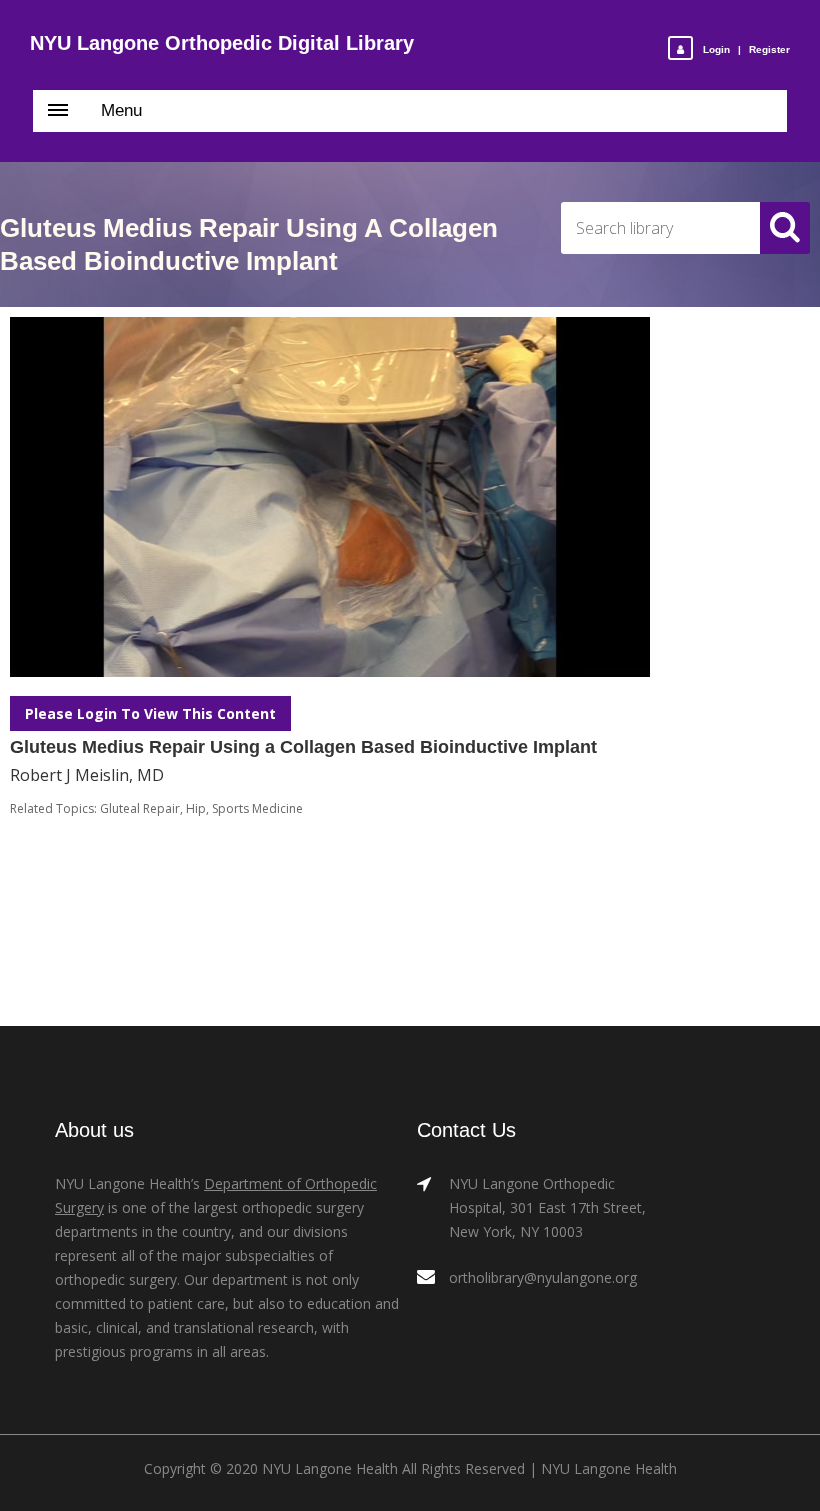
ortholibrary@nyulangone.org (543, 1277)
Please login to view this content (150, 713)
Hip (196, 808)
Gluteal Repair (140, 808)
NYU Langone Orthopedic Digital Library (222, 43)
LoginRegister (746, 49)
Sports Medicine (257, 808)
